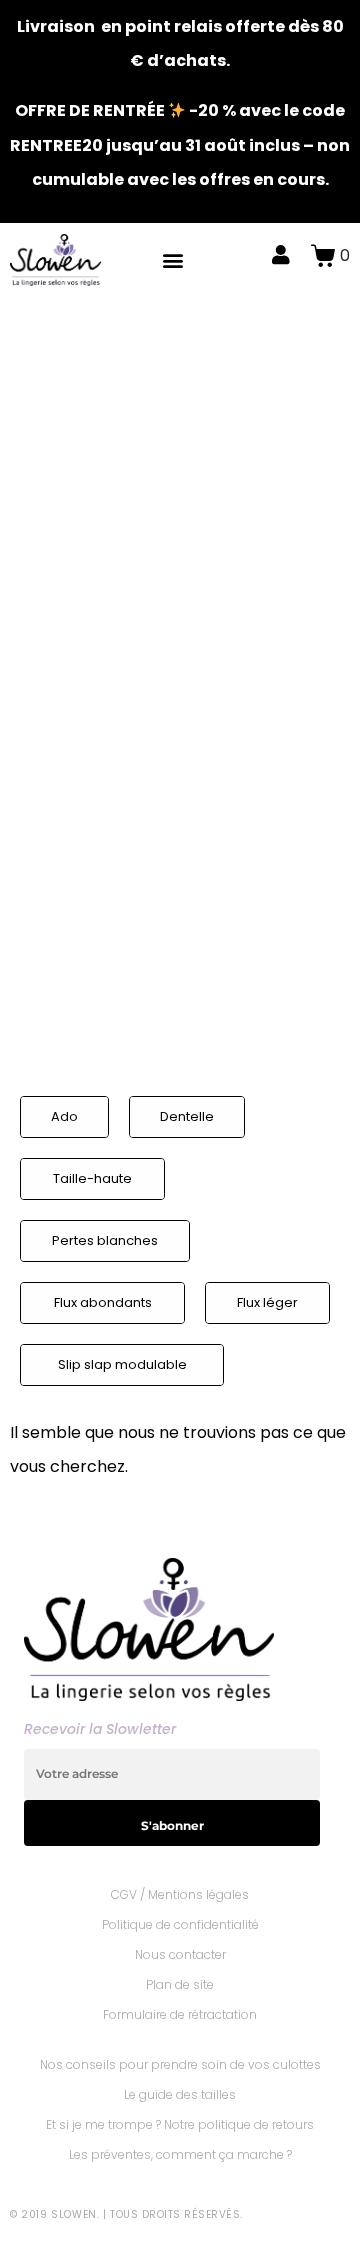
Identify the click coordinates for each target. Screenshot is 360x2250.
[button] (173, 259)
